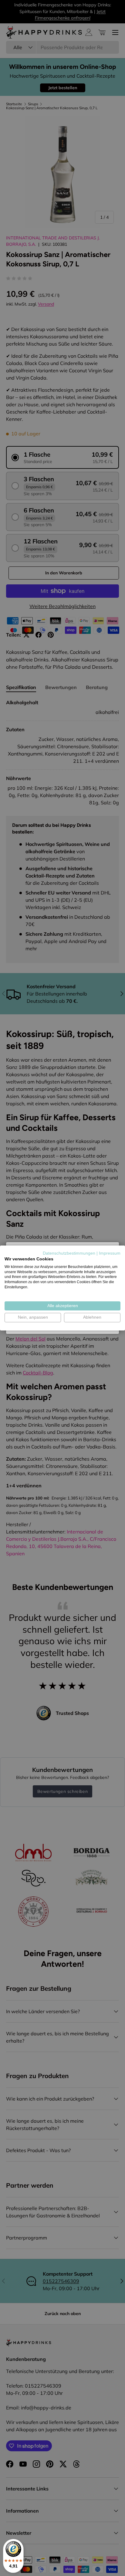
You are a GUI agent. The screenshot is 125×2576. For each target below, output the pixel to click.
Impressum (110, 1253)
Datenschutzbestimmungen (69, 1253)
